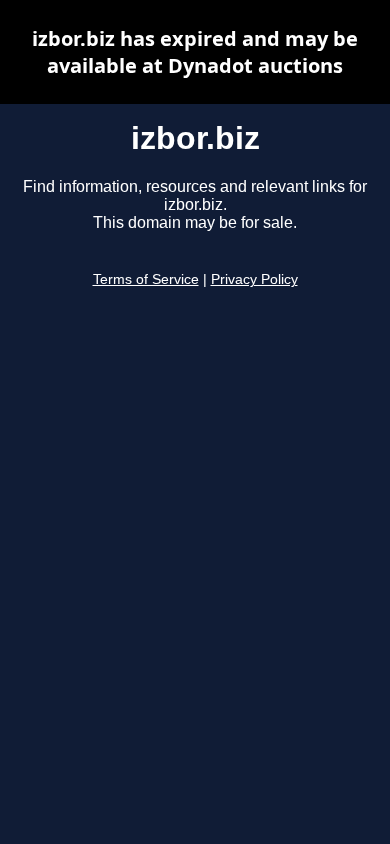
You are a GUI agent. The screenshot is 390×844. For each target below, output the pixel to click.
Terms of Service (146, 279)
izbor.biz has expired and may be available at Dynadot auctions (195, 52)
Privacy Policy (254, 279)
